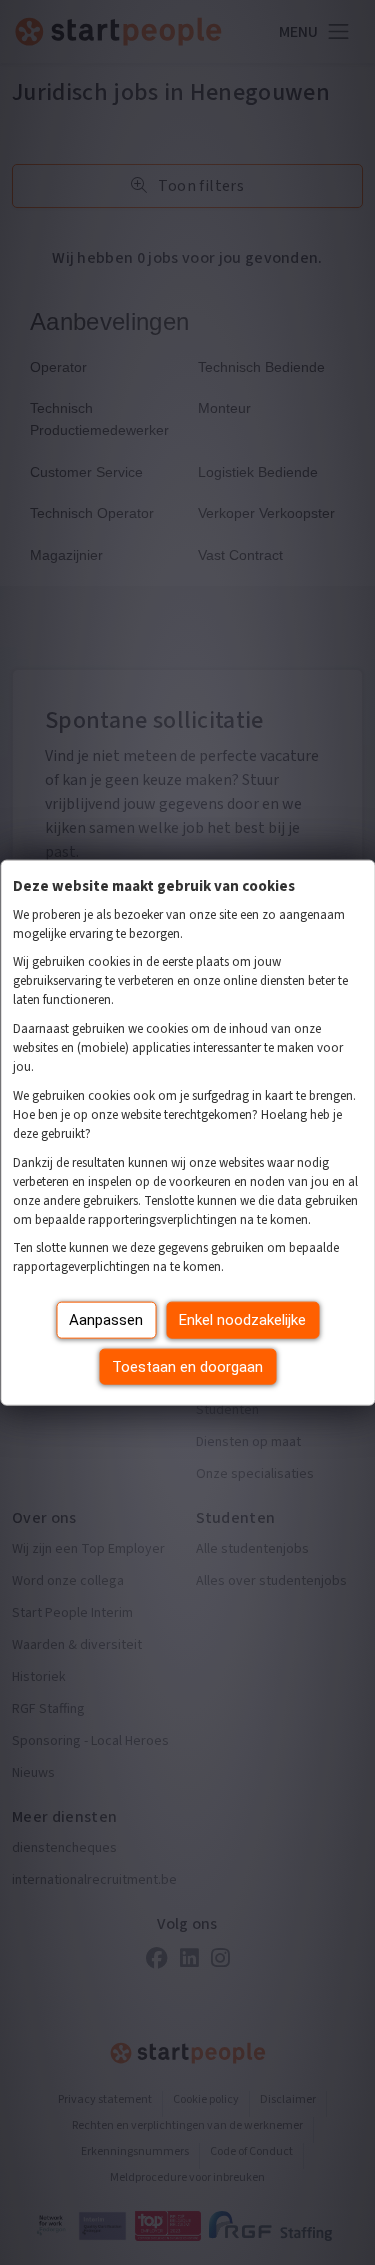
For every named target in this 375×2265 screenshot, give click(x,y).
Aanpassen (106, 1320)
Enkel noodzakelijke (242, 1320)
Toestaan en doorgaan (187, 1366)
